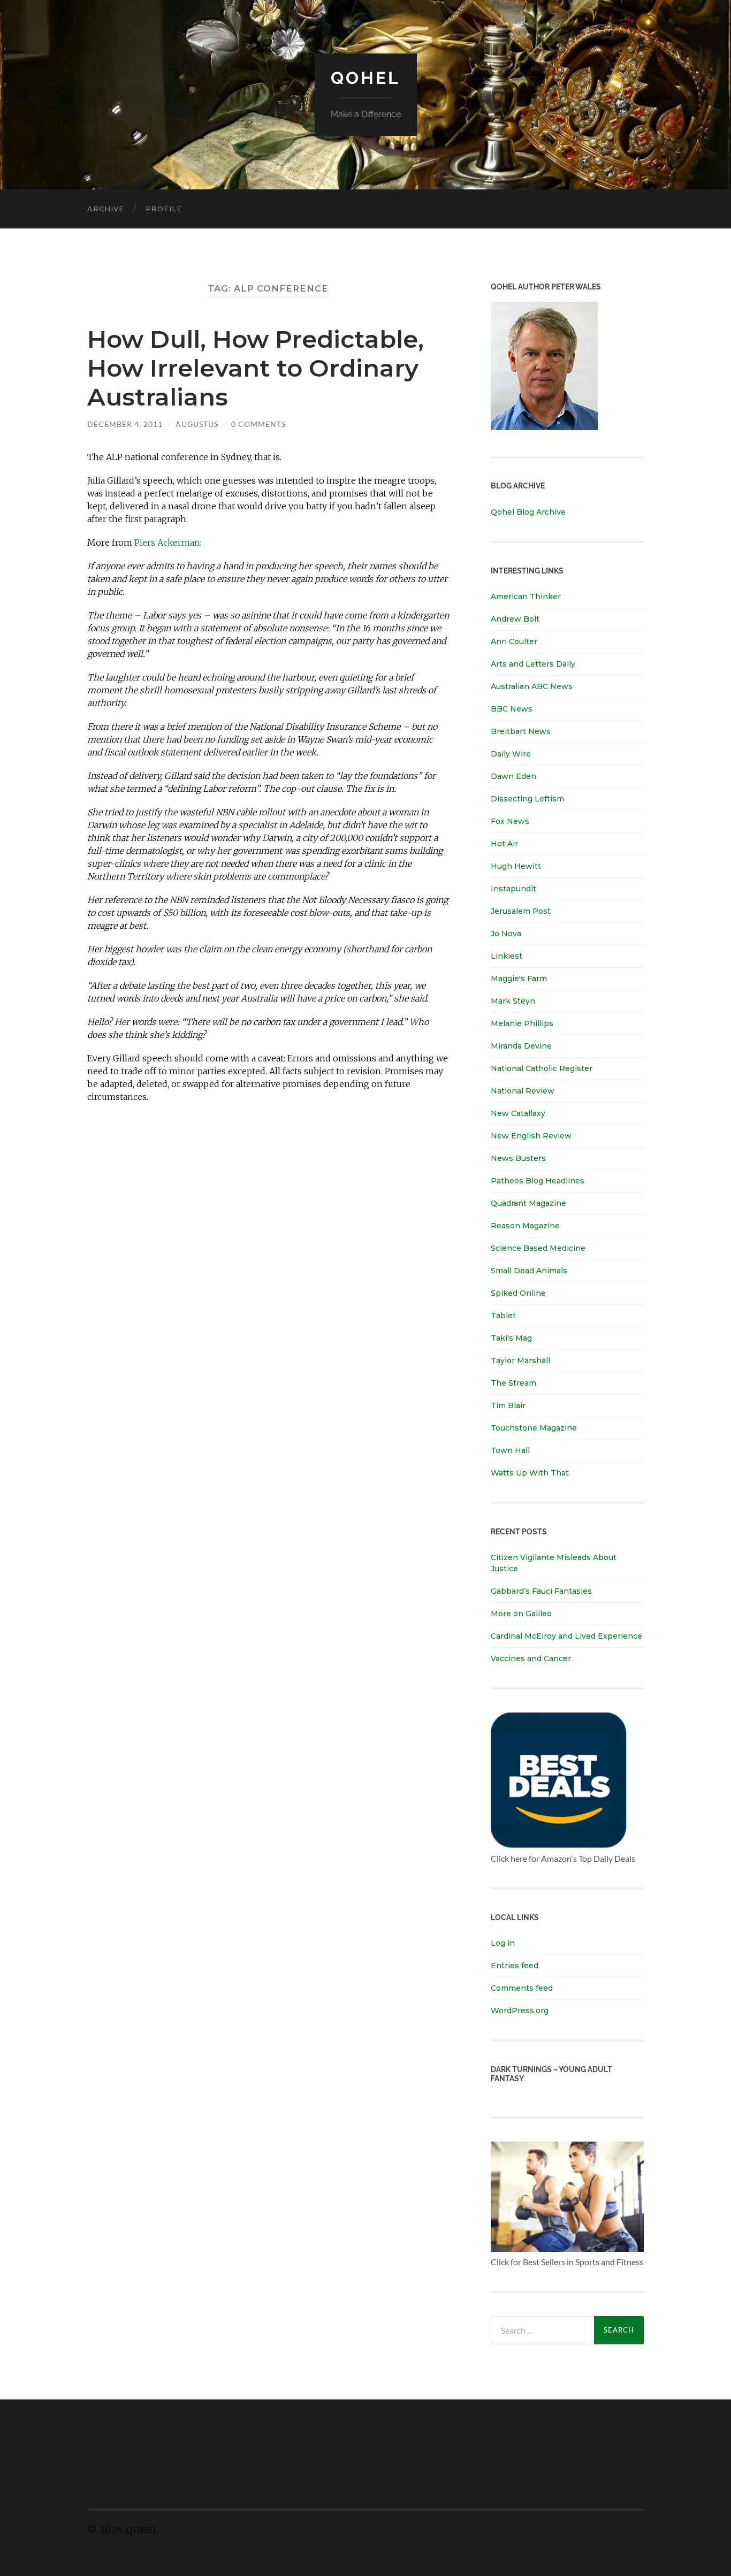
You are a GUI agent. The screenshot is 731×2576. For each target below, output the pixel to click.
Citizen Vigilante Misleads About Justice (554, 1563)
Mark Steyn (513, 1001)
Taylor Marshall (520, 1360)
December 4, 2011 (125, 424)
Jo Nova (506, 934)
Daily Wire (511, 754)
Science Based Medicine (538, 1248)
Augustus (197, 424)
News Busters (518, 1158)
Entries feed (515, 1966)
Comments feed (522, 1988)
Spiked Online (518, 1293)
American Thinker (526, 597)
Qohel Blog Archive (528, 512)
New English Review (531, 1136)
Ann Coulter (514, 641)
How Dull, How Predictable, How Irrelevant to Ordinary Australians (256, 368)
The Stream (513, 1383)
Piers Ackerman (167, 542)
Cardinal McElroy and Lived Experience (566, 1636)
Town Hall (510, 1450)
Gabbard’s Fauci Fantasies (541, 1591)
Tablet (503, 1316)
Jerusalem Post (521, 911)
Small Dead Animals (529, 1271)
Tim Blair (508, 1405)
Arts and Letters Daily (533, 664)
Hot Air (504, 844)
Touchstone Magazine (534, 1428)
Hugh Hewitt (516, 866)
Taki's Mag (511, 1338)
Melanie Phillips (522, 1023)
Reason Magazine (525, 1226)
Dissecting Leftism (527, 799)
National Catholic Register (542, 1068)
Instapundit (513, 889)
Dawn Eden (513, 776)
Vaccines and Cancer (531, 1658)
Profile (164, 209)
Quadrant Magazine (528, 1203)
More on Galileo (521, 1614)
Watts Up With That (530, 1473)
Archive (106, 209)
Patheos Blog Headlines (538, 1181)
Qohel (365, 78)
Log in (503, 1943)
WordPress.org (520, 2011)
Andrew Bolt (515, 619)
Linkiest (507, 956)
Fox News (510, 821)
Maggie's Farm (519, 979)
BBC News (512, 709)
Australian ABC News (532, 686)
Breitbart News (521, 731)
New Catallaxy (518, 1113)
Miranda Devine (521, 1046)
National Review (523, 1091)
